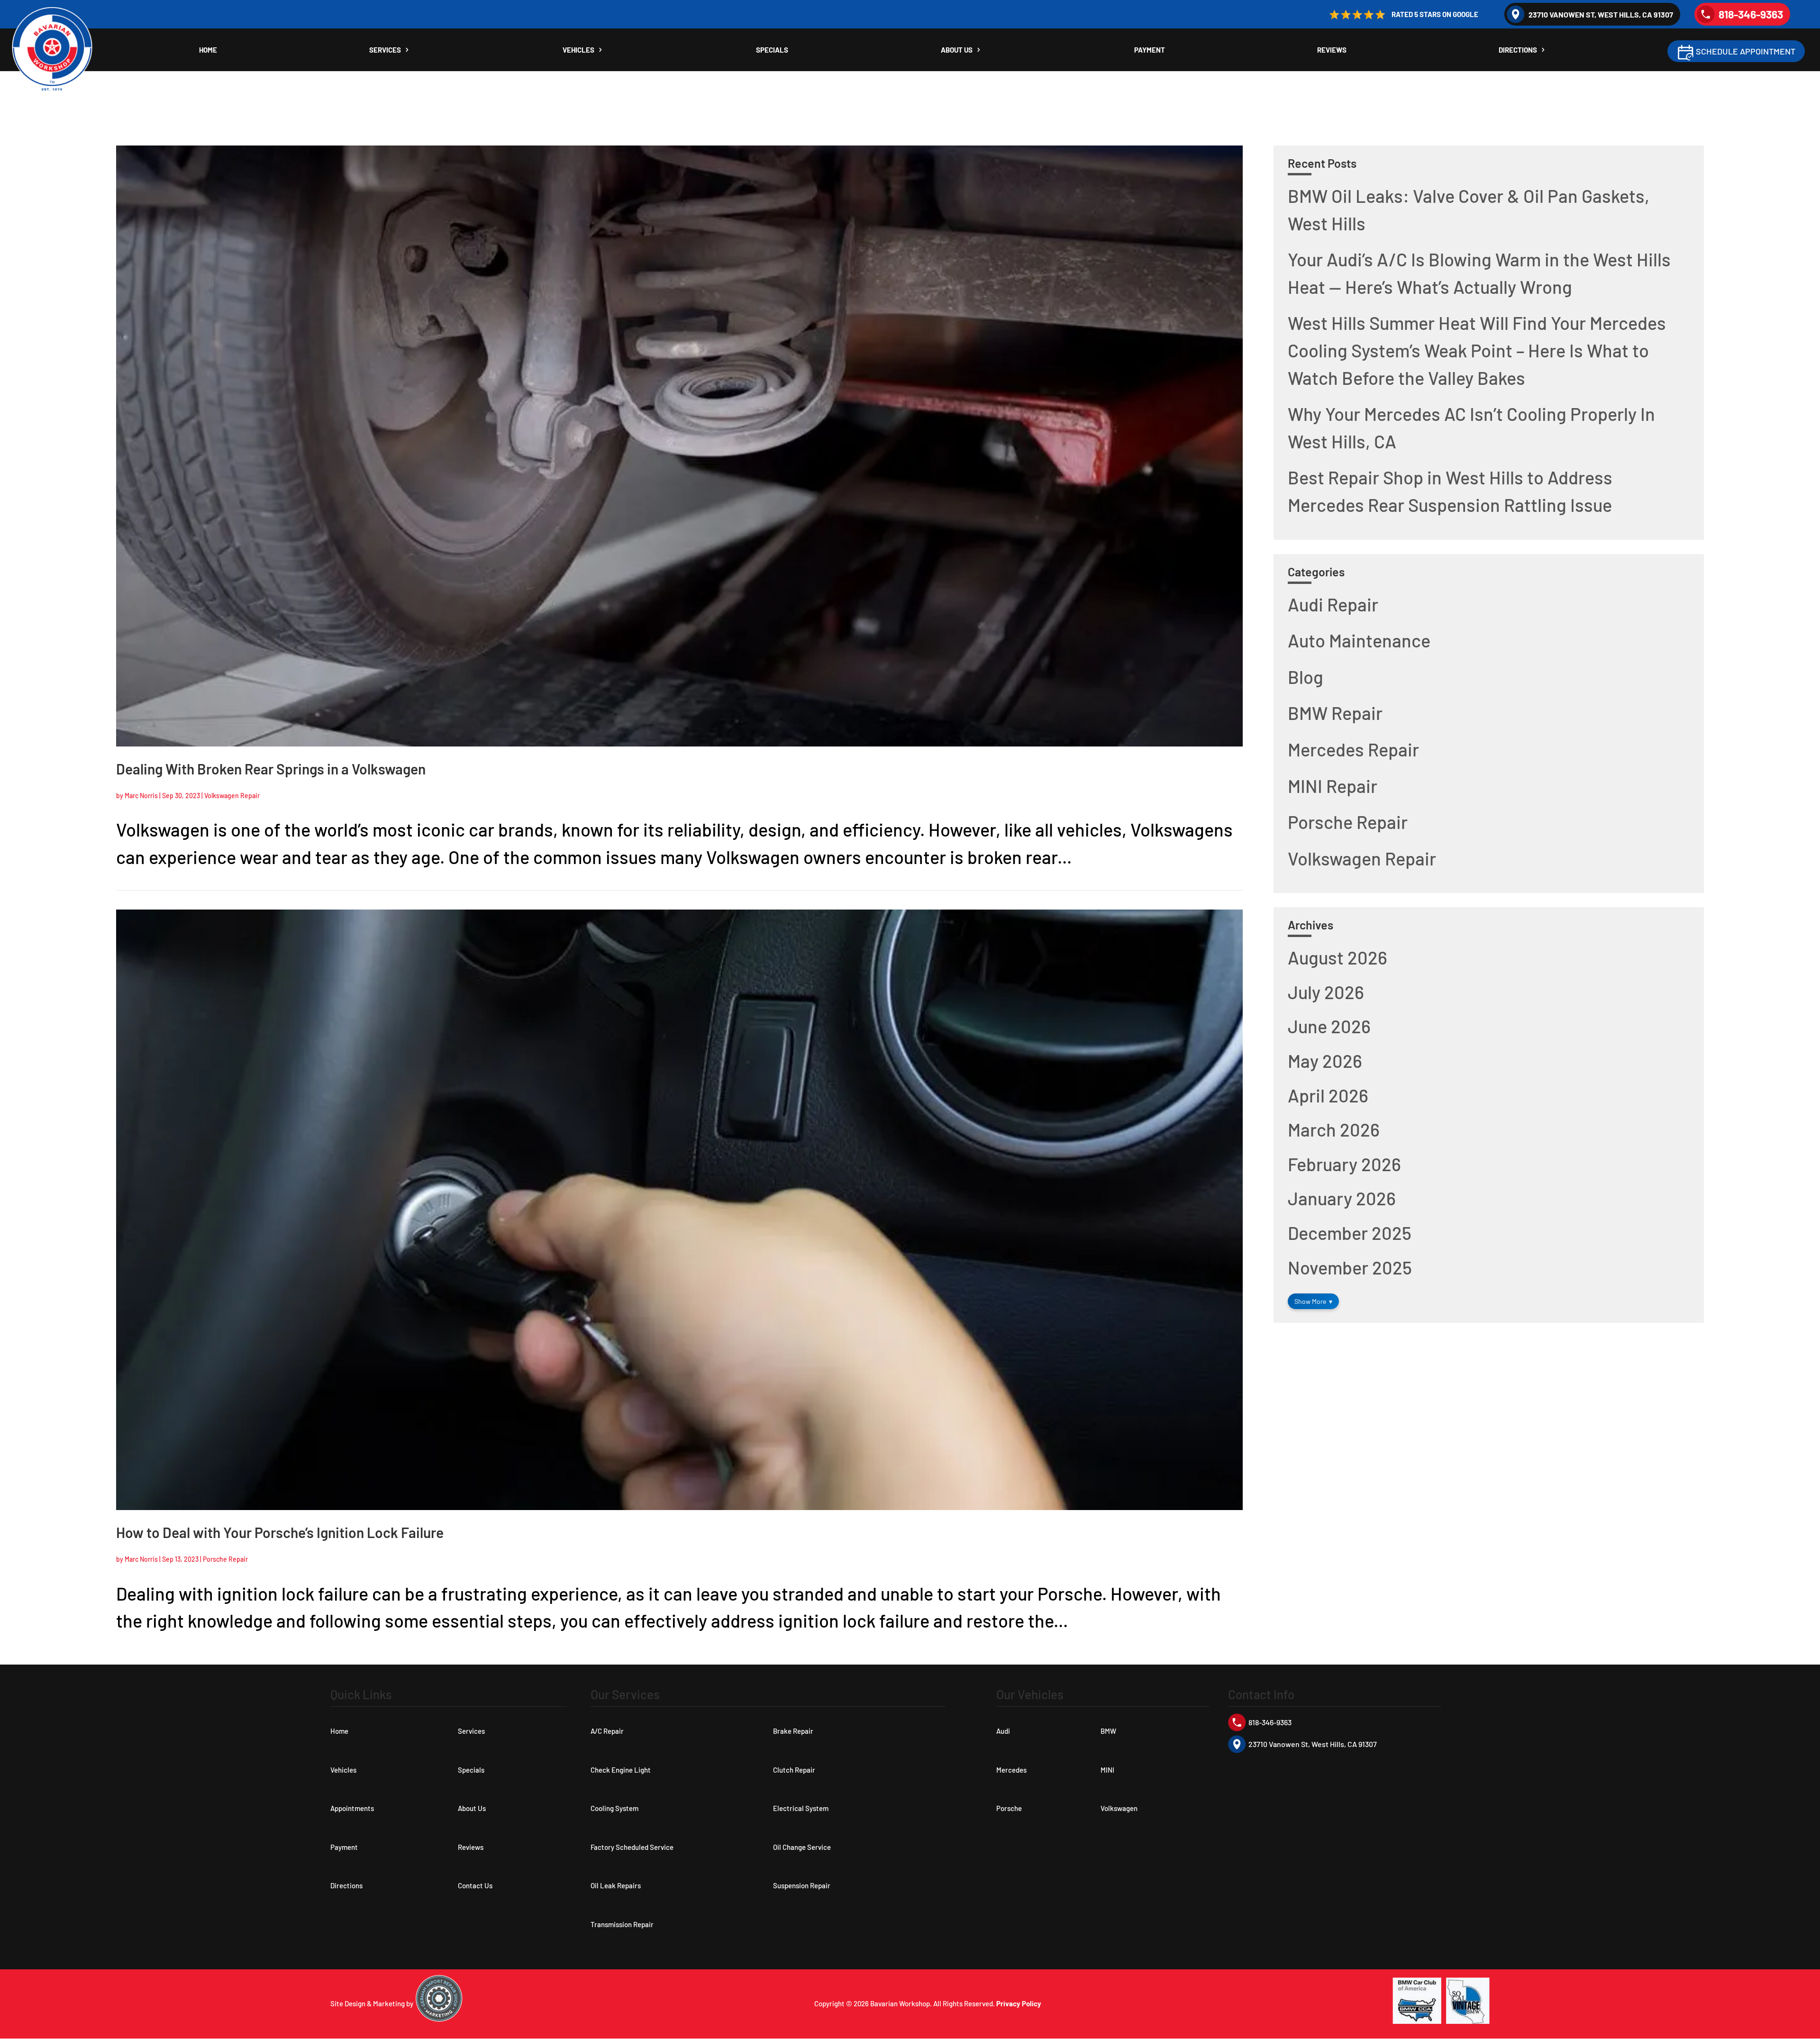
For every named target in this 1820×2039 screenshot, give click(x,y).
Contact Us (475, 1885)
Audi (1003, 1731)
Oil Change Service (802, 1847)
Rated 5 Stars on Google (1435, 14)
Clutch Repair (794, 1770)
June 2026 (1329, 1026)
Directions (1518, 50)
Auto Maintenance (1359, 640)
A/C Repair (607, 1731)
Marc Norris (141, 796)
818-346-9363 (1751, 14)
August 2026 (1338, 957)
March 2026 (1334, 1129)
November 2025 (1350, 1267)
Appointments (352, 1808)
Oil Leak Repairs (616, 1885)
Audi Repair (1333, 604)
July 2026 (1326, 992)
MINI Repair (1333, 786)
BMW (1108, 1731)
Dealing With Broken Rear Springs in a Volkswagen (271, 769)
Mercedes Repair (1353, 749)
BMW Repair (1335, 713)
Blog (1306, 677)
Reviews (1332, 50)
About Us (957, 50)
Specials (772, 50)
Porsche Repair (225, 1559)
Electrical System (801, 1808)
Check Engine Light (621, 1770)
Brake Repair (793, 1731)
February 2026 (1344, 1164)
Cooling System (614, 1808)
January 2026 (1342, 1198)
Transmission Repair (622, 1924)
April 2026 (1328, 1095)
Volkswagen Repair (232, 796)
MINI (1107, 1770)
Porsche (1009, 1808)
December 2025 (1350, 1233)
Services (385, 50)
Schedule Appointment (1746, 51)
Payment (1150, 50)
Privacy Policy (1019, 2003)
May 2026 (1325, 1061)
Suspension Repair (802, 1885)
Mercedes (1011, 1770)
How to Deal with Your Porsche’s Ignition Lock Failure (280, 1532)
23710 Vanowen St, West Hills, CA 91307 (1601, 14)
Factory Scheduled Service (632, 1847)
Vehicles (578, 50)
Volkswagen (1119, 1808)
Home (208, 50)
